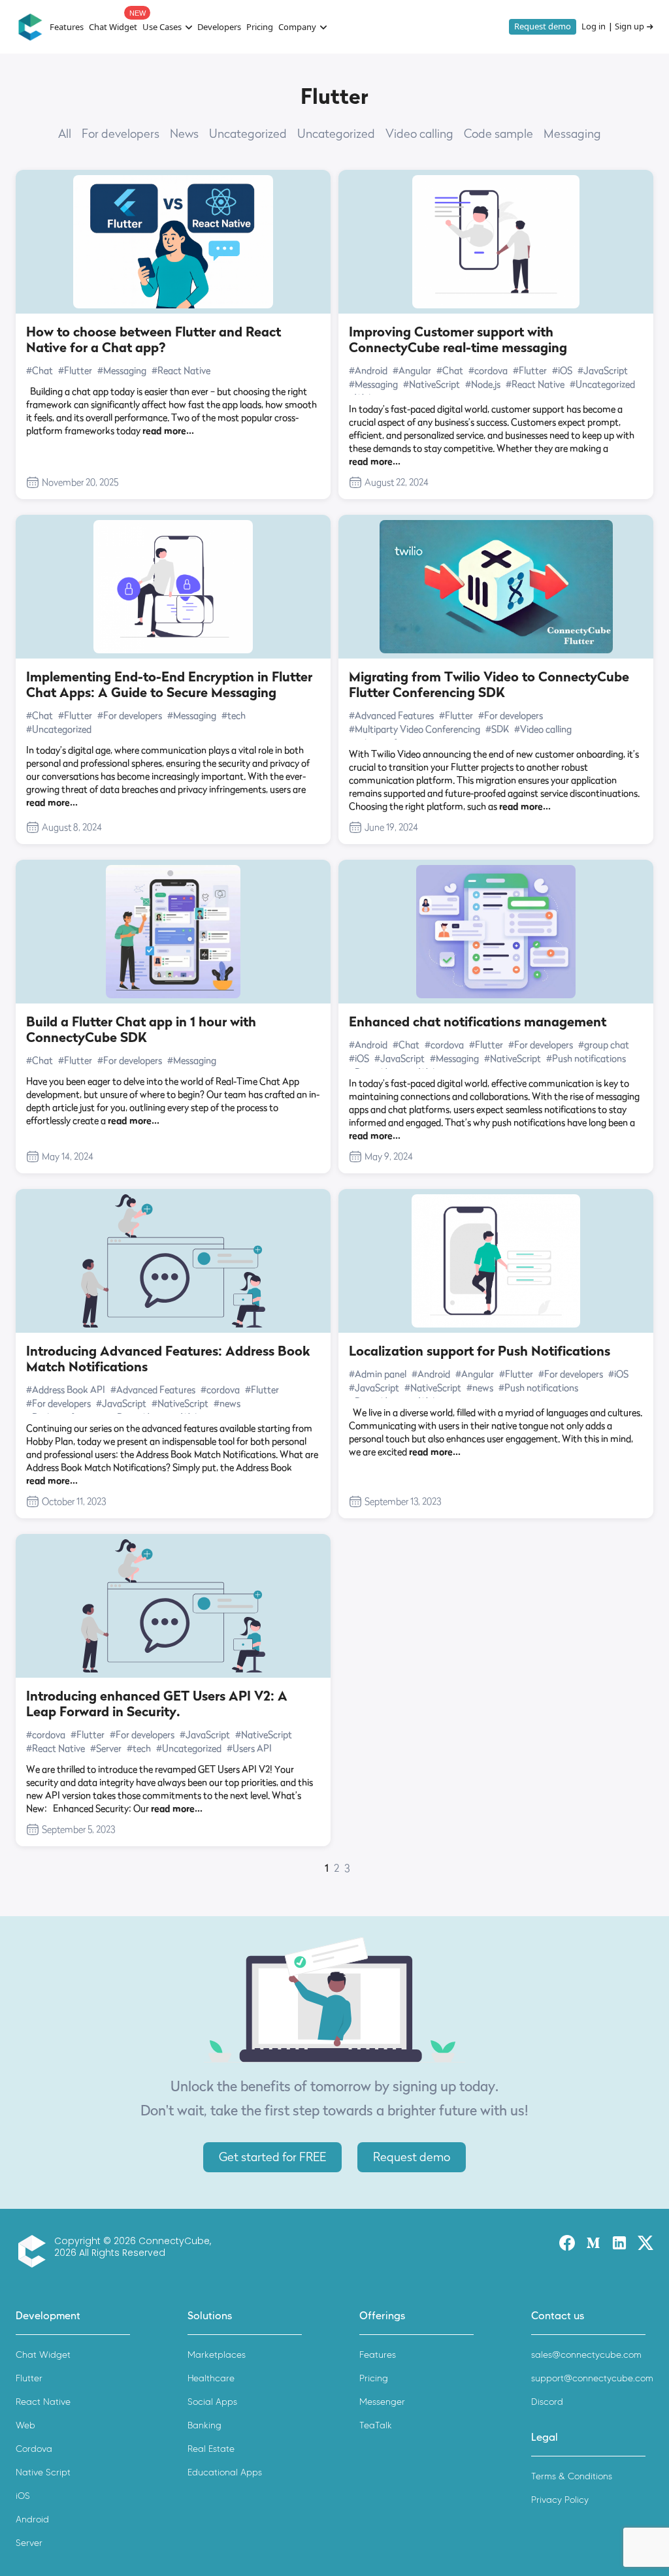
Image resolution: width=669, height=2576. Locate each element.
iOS (23, 2496)
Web (25, 2425)
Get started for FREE (272, 2157)
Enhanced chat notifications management (478, 1022)
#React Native (181, 370)
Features (67, 27)
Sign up (629, 27)
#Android (368, 370)
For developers (121, 134)
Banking (204, 2425)
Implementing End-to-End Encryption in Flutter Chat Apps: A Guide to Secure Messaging (169, 685)
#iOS (562, 370)
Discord (547, 2402)
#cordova (488, 370)
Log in (594, 27)
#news (227, 1403)
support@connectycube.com (592, 2378)
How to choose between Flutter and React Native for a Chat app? (154, 340)
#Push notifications (586, 1058)
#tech (234, 715)
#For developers (130, 715)
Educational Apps (225, 2472)
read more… (168, 430)
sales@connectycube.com (586, 2355)
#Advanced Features (391, 715)
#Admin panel (378, 1374)
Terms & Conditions (572, 2476)
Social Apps (212, 2402)
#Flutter (75, 370)
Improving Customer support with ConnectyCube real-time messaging (458, 340)
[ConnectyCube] (35, 2251)
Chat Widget (113, 27)
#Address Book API (66, 1389)
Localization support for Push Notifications (480, 1351)
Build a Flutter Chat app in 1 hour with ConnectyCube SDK (141, 1030)
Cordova (34, 2449)
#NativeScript (432, 384)
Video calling (419, 134)
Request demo (543, 26)
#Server (106, 1748)
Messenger (382, 2402)
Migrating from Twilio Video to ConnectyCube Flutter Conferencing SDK (489, 685)
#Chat (40, 370)
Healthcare (211, 2378)
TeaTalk (376, 2425)
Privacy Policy (560, 2500)
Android (32, 2519)
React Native (43, 2402)
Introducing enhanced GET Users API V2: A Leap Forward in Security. (157, 1704)
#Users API (249, 1748)
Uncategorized (248, 134)
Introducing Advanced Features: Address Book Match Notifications (168, 1359)
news (184, 134)
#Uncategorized (602, 384)
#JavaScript (603, 370)
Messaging (572, 134)
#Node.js (483, 384)
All (65, 134)
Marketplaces (217, 2355)
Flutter (29, 2378)
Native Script (43, 2472)
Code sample (498, 134)
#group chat (604, 1044)
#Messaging (122, 370)
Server (29, 2543)
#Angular (412, 370)
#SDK (497, 729)
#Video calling (543, 729)
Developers (219, 27)
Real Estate (211, 2449)
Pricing (260, 27)
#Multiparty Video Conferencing (415, 729)
